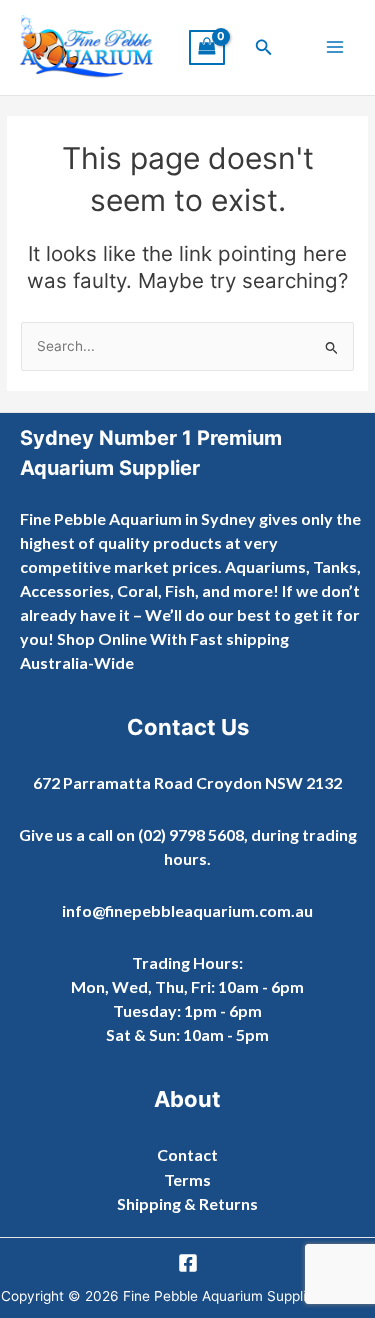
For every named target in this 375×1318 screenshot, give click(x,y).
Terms (187, 1179)
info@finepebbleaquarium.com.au (187, 910)
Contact (187, 1154)
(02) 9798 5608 (191, 834)
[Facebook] (188, 1263)
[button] (264, 47)
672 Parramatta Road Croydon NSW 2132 (187, 782)
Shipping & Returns (187, 1203)
